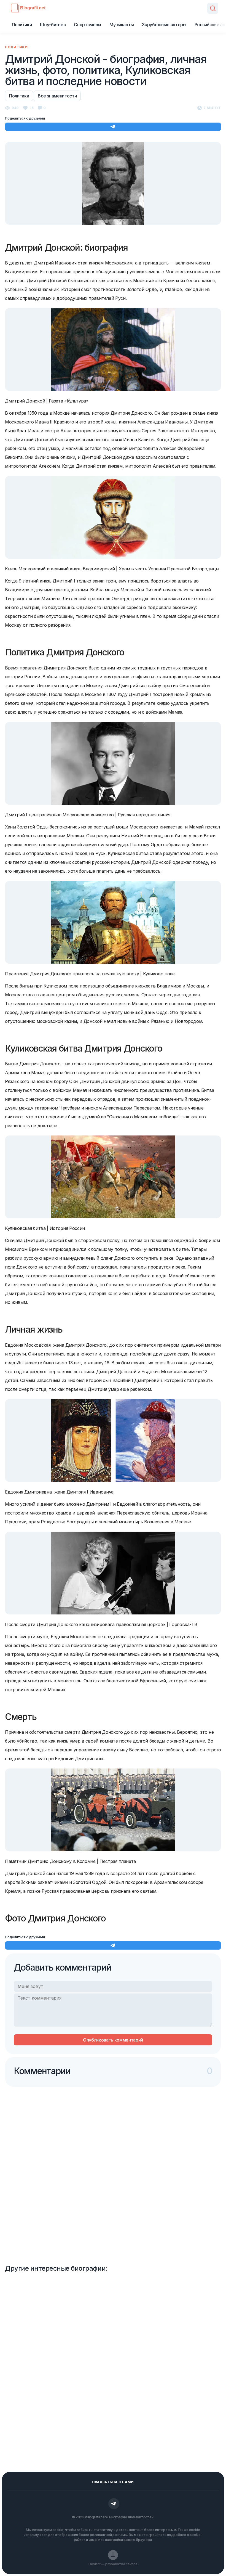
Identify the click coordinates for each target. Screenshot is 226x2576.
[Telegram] (114, 2504)
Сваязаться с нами (113, 2482)
